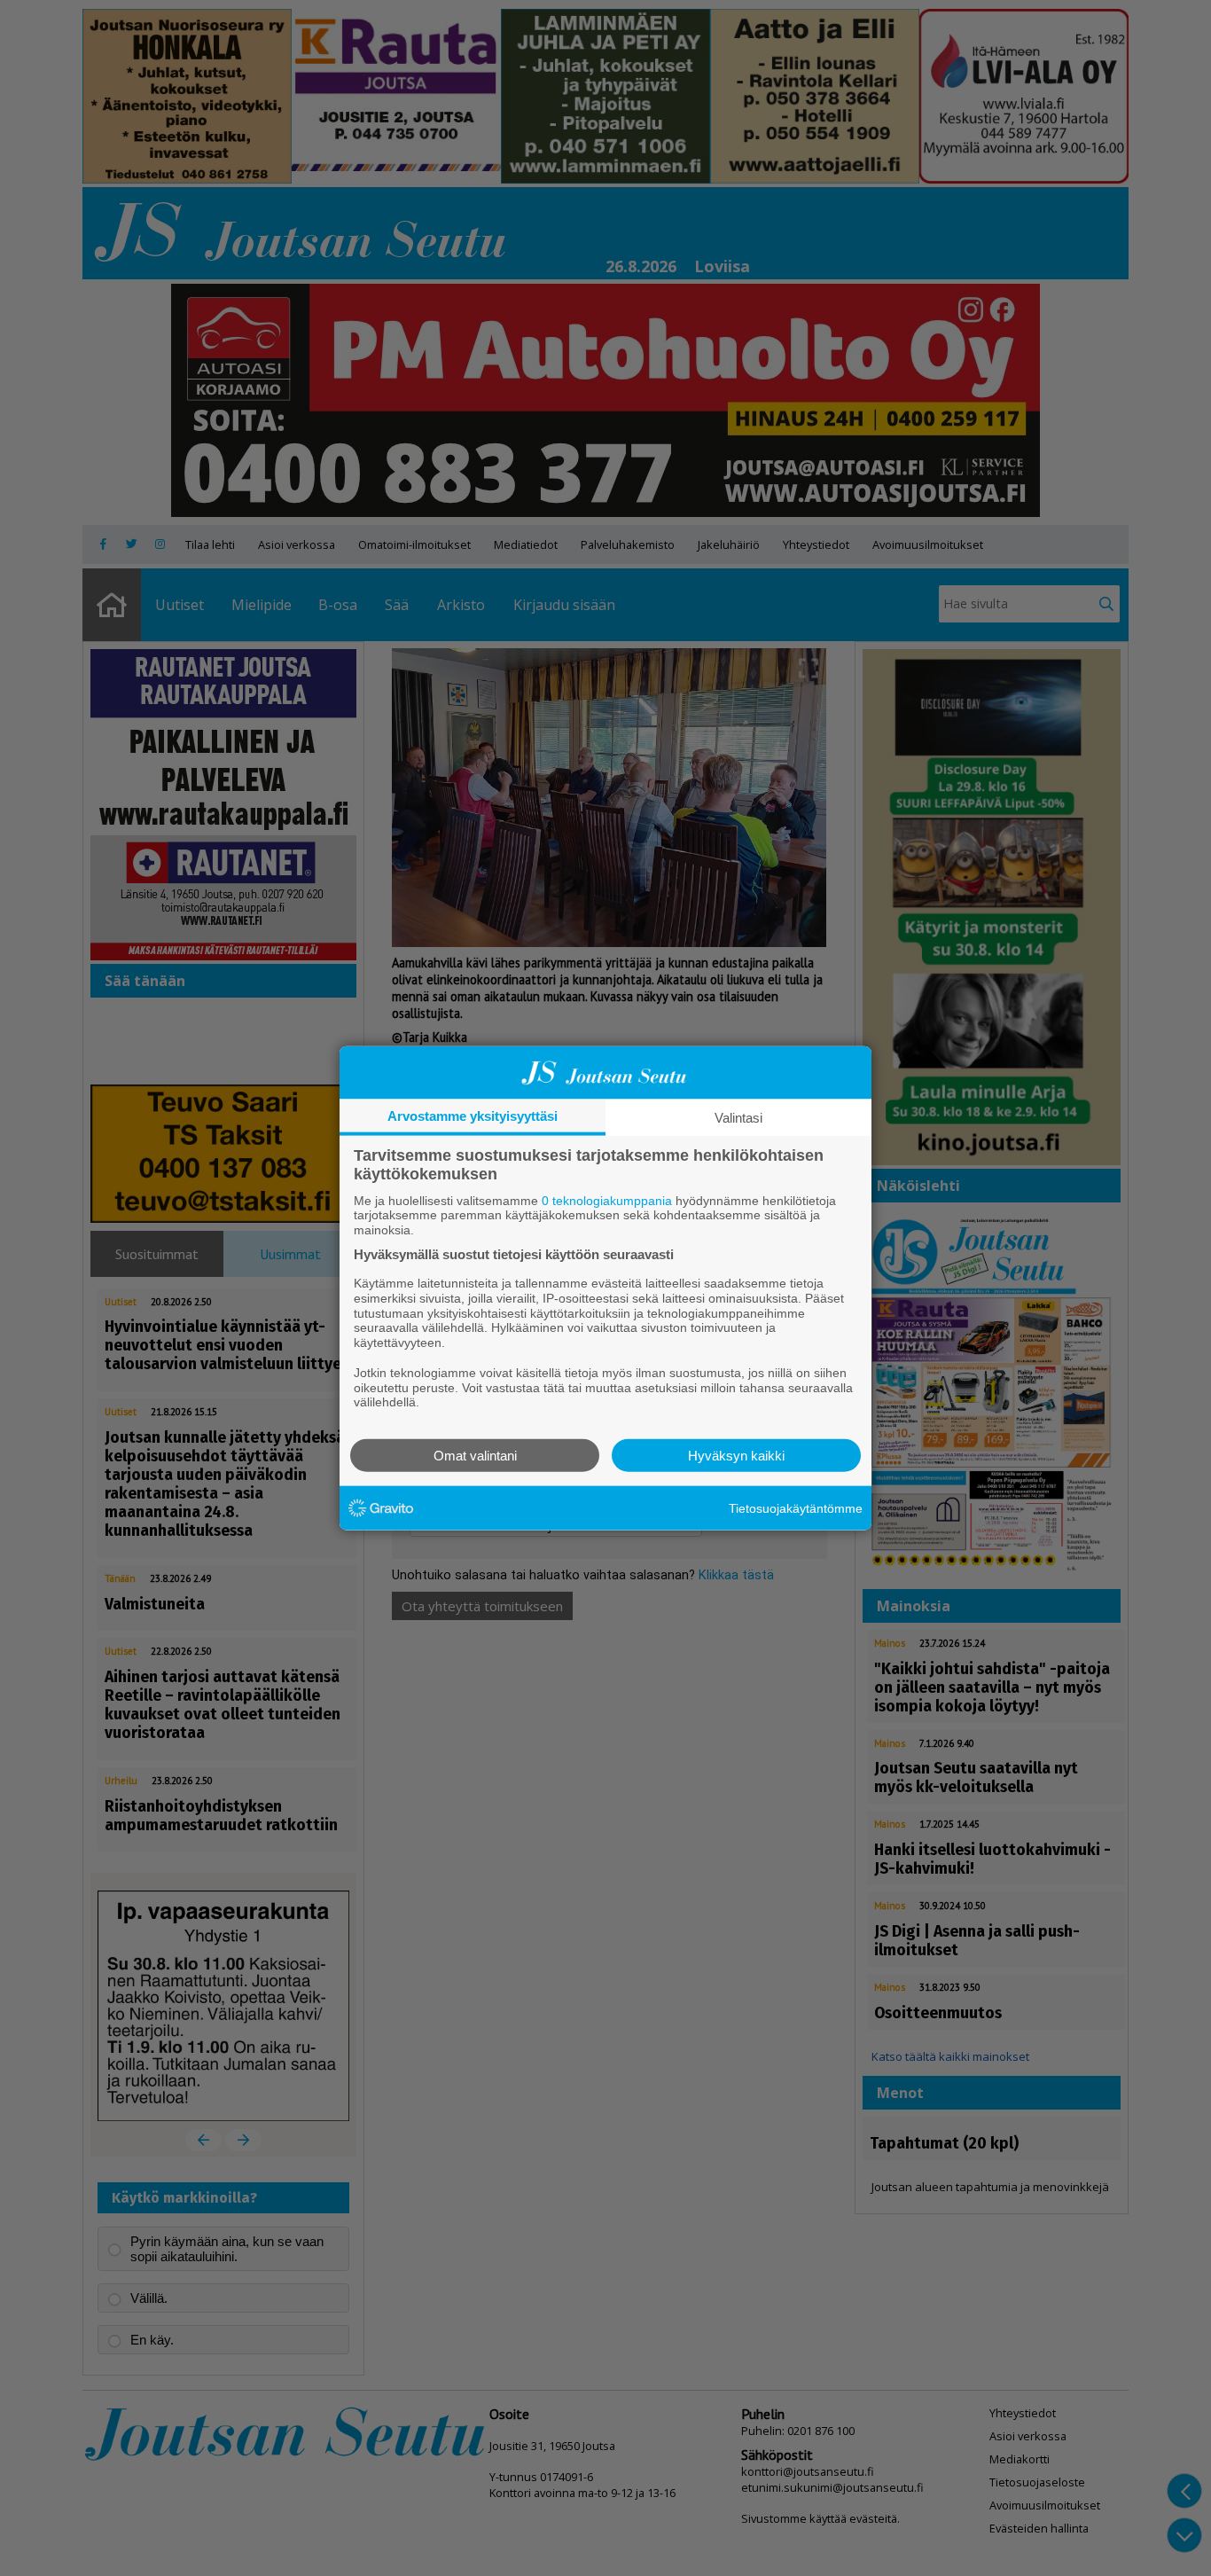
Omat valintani (475, 1456)
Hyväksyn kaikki (736, 1456)
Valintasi (738, 1117)
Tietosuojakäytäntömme (796, 1507)
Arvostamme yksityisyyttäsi (473, 1115)
